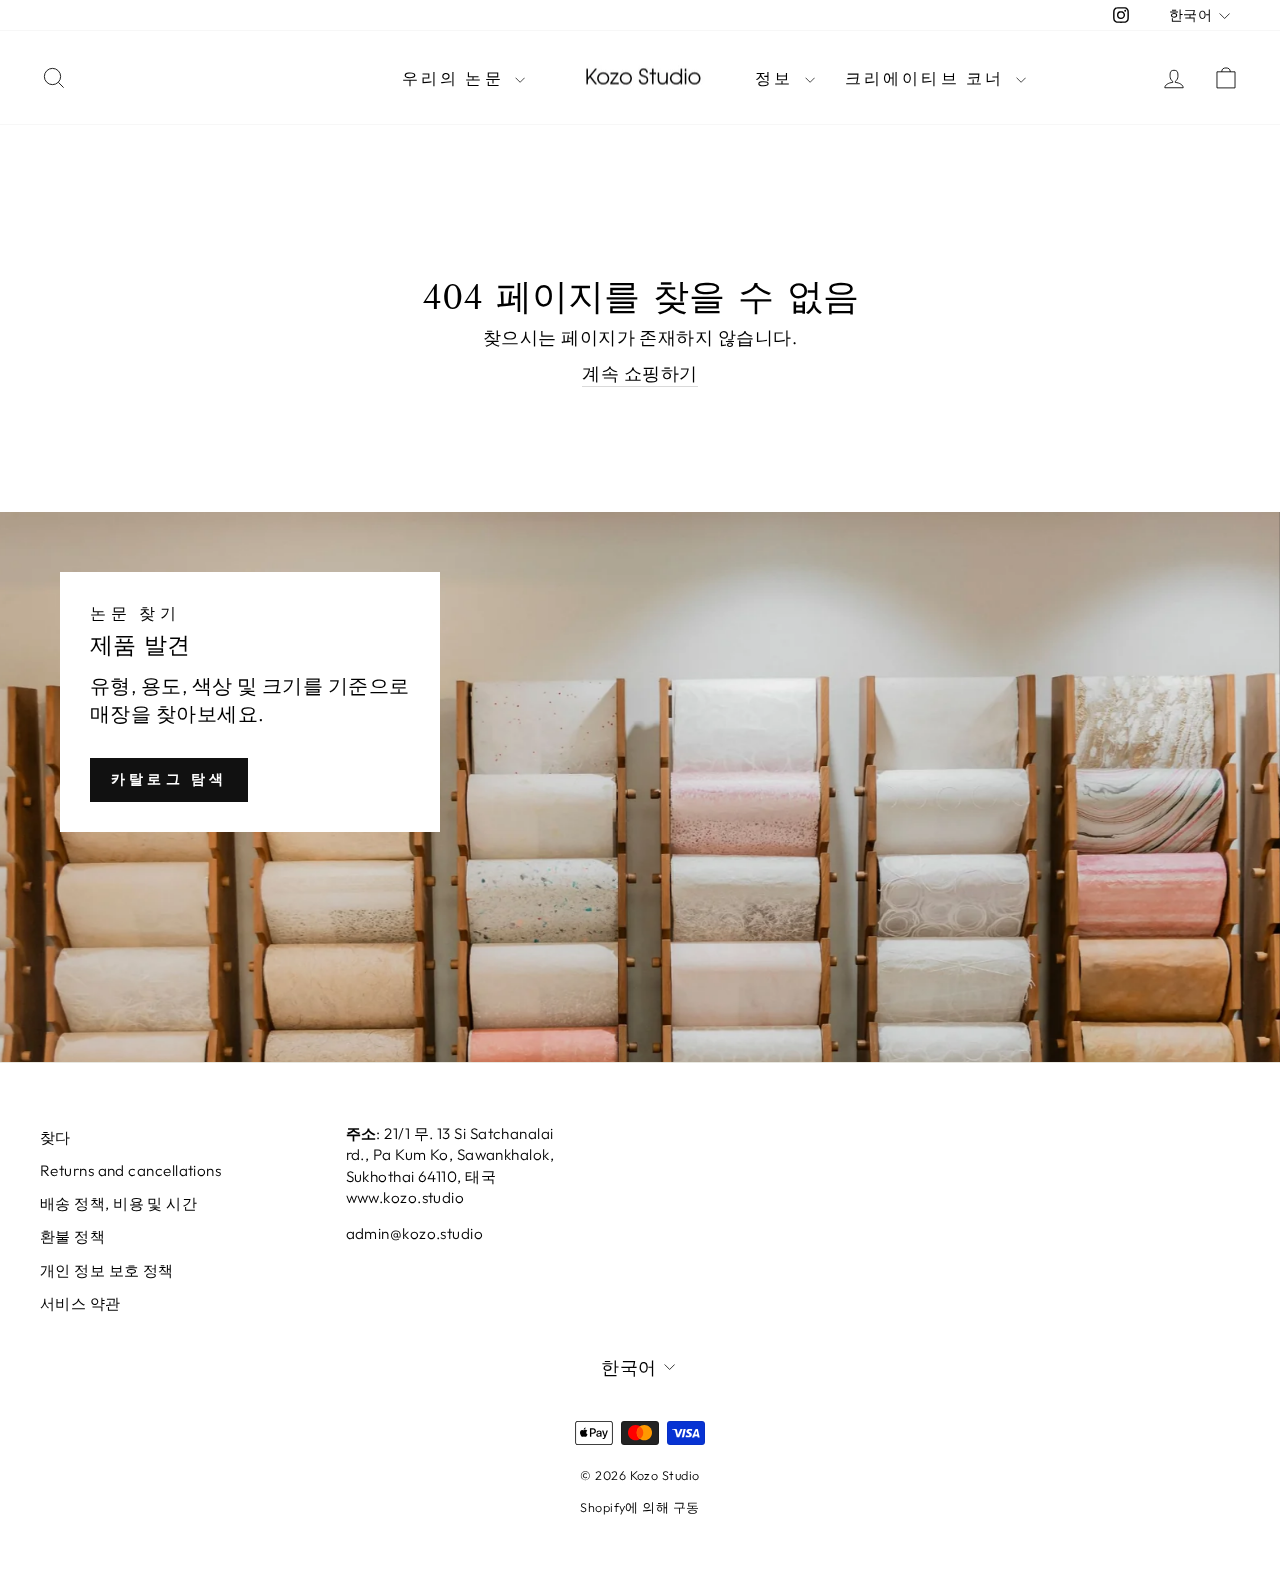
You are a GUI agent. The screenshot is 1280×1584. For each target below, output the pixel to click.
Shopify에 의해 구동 (639, 1507)
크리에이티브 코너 (928, 78)
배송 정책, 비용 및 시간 (118, 1203)
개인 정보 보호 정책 (107, 1270)
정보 (777, 78)
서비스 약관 (80, 1303)
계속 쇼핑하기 (639, 373)
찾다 (55, 1137)
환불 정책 (72, 1236)
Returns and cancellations (130, 1170)
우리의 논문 (456, 78)
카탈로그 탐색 (169, 779)
